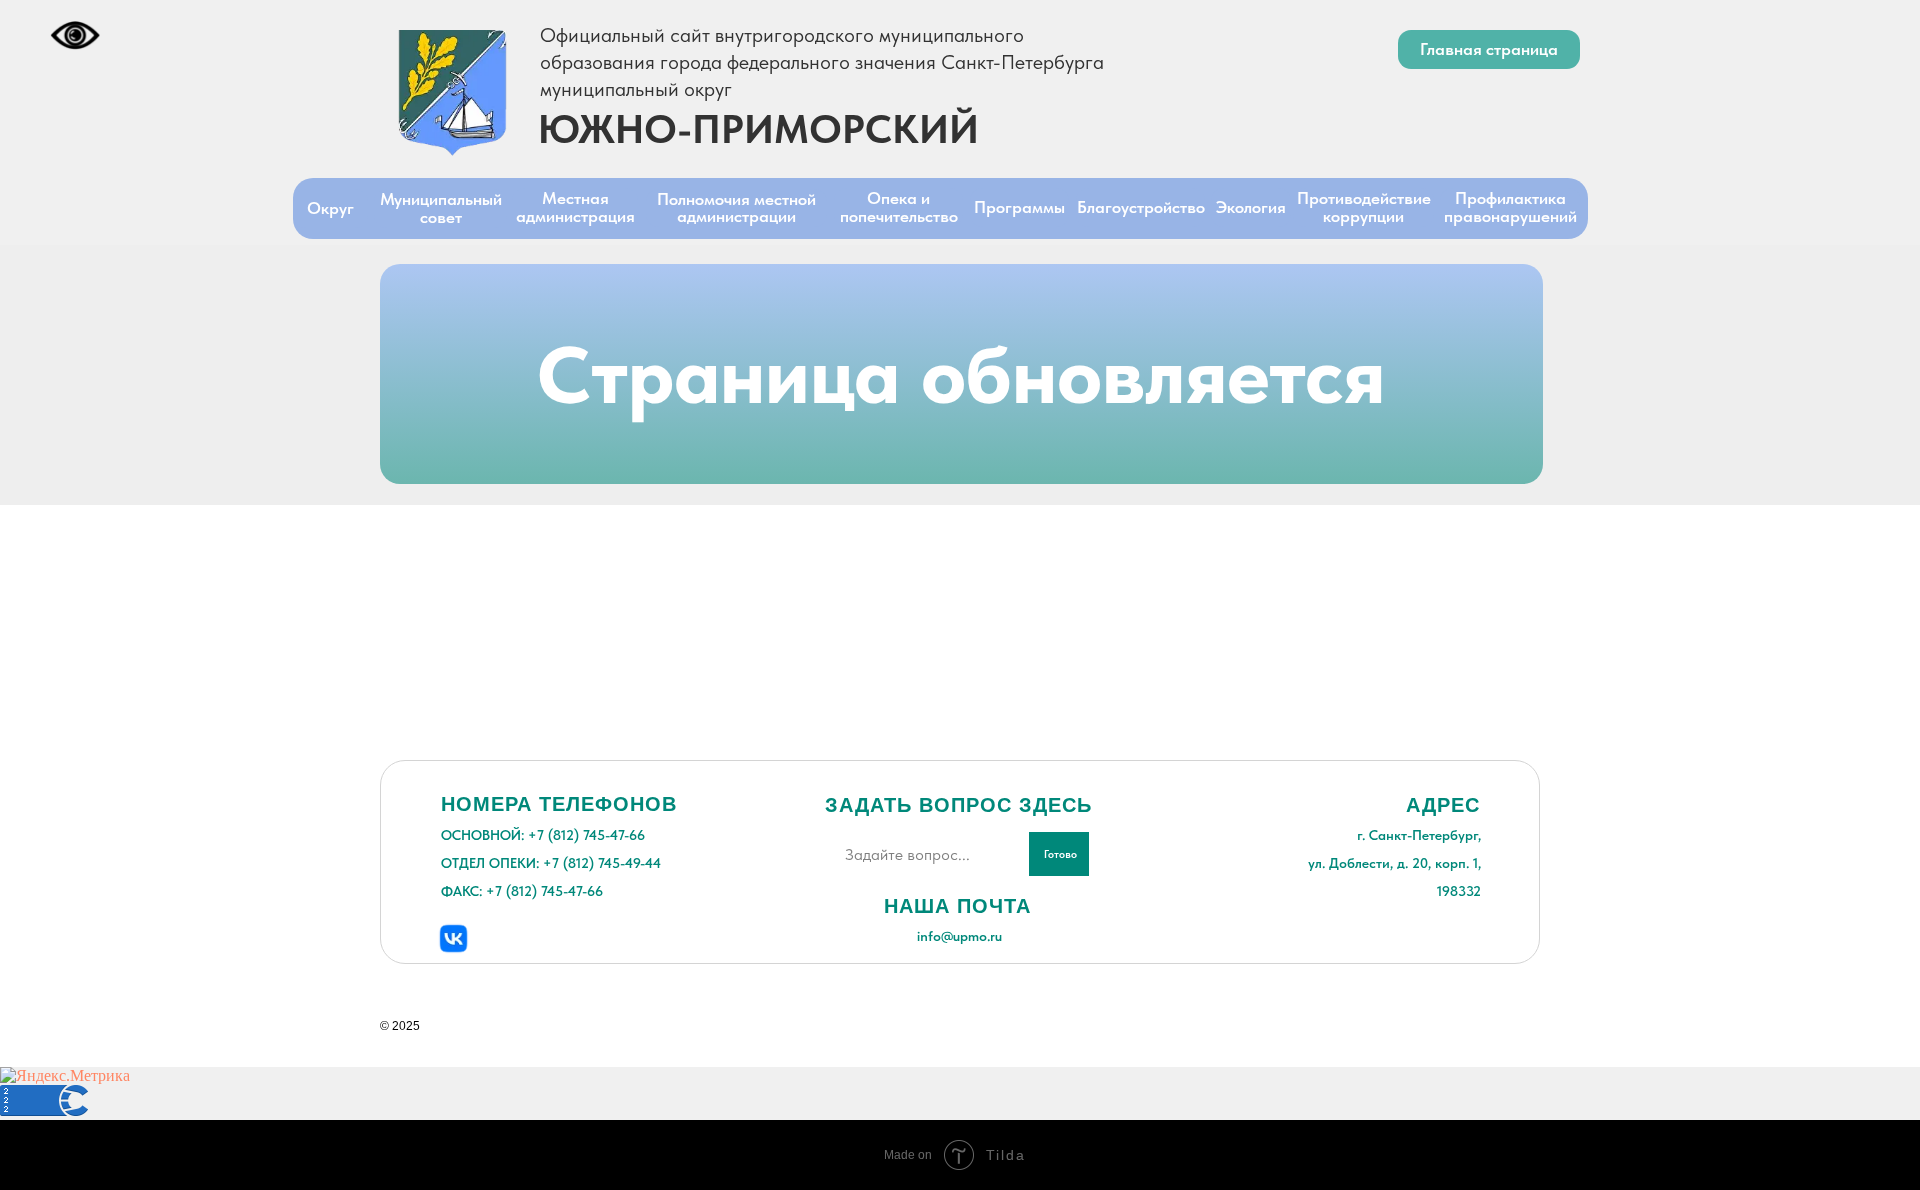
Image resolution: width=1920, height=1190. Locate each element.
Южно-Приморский (758, 129)
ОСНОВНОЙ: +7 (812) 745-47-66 (543, 835)
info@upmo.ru (959, 936)
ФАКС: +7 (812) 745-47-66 (522, 891)
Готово (1060, 854)
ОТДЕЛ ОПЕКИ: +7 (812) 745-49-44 (551, 863)
